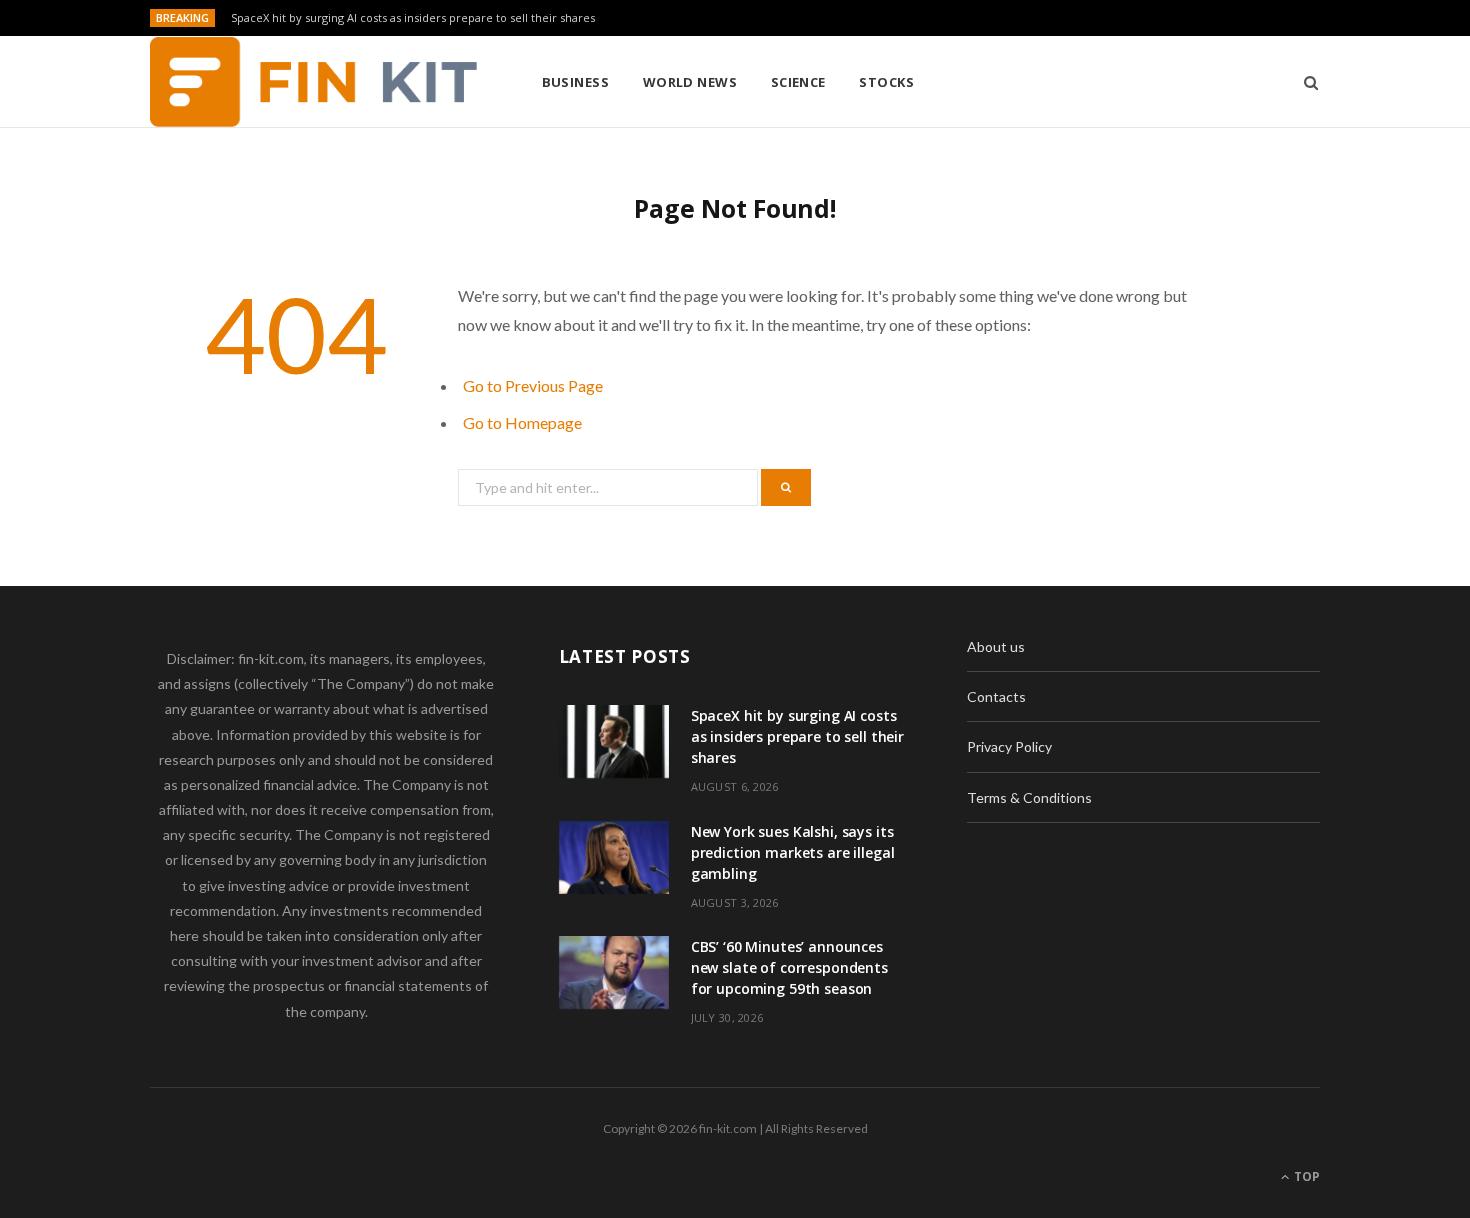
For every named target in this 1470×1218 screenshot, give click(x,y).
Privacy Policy (1009, 746)
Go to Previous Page (533, 385)
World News (690, 82)
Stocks (886, 82)
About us (996, 646)
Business (576, 82)
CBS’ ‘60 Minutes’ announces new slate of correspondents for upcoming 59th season (789, 967)
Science (798, 82)
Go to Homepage (522, 422)
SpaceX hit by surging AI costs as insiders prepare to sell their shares (413, 18)
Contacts (996, 696)
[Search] (1304, 82)
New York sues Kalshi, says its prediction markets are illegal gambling (793, 852)
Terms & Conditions (1029, 797)
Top (1305, 1176)
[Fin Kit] (313, 82)
